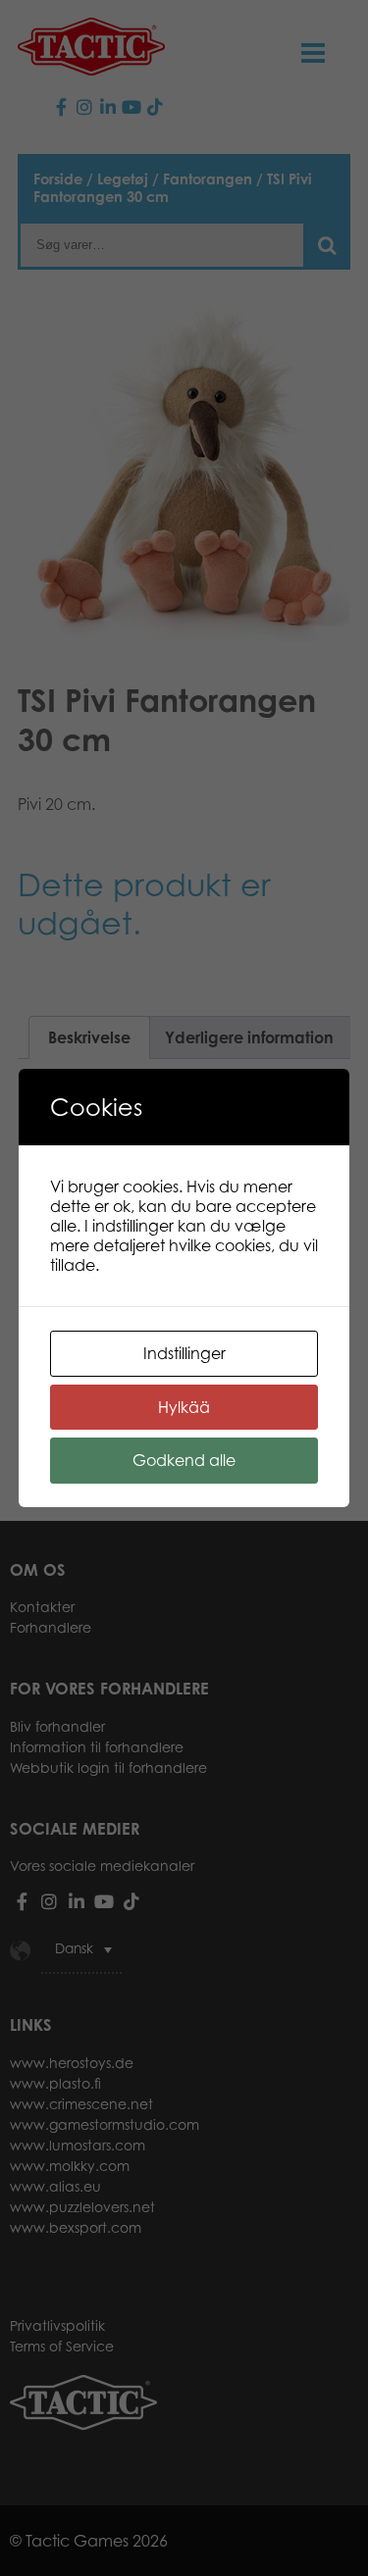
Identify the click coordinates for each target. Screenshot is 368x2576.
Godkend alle (184, 1460)
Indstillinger (184, 1353)
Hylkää (184, 1407)
